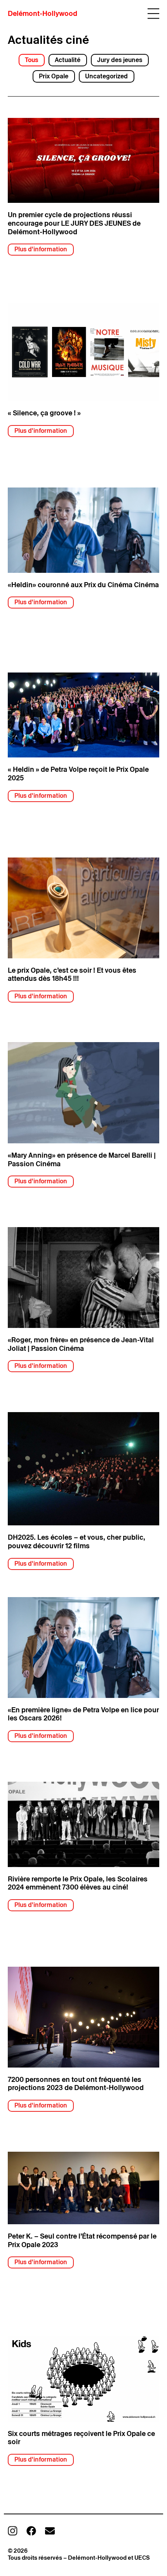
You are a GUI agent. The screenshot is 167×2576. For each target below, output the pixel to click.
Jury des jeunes (120, 60)
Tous (31, 60)
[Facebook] (31, 2531)
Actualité (68, 60)
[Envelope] (50, 2531)
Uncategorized (106, 76)
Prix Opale (54, 76)
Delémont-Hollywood (43, 13)
